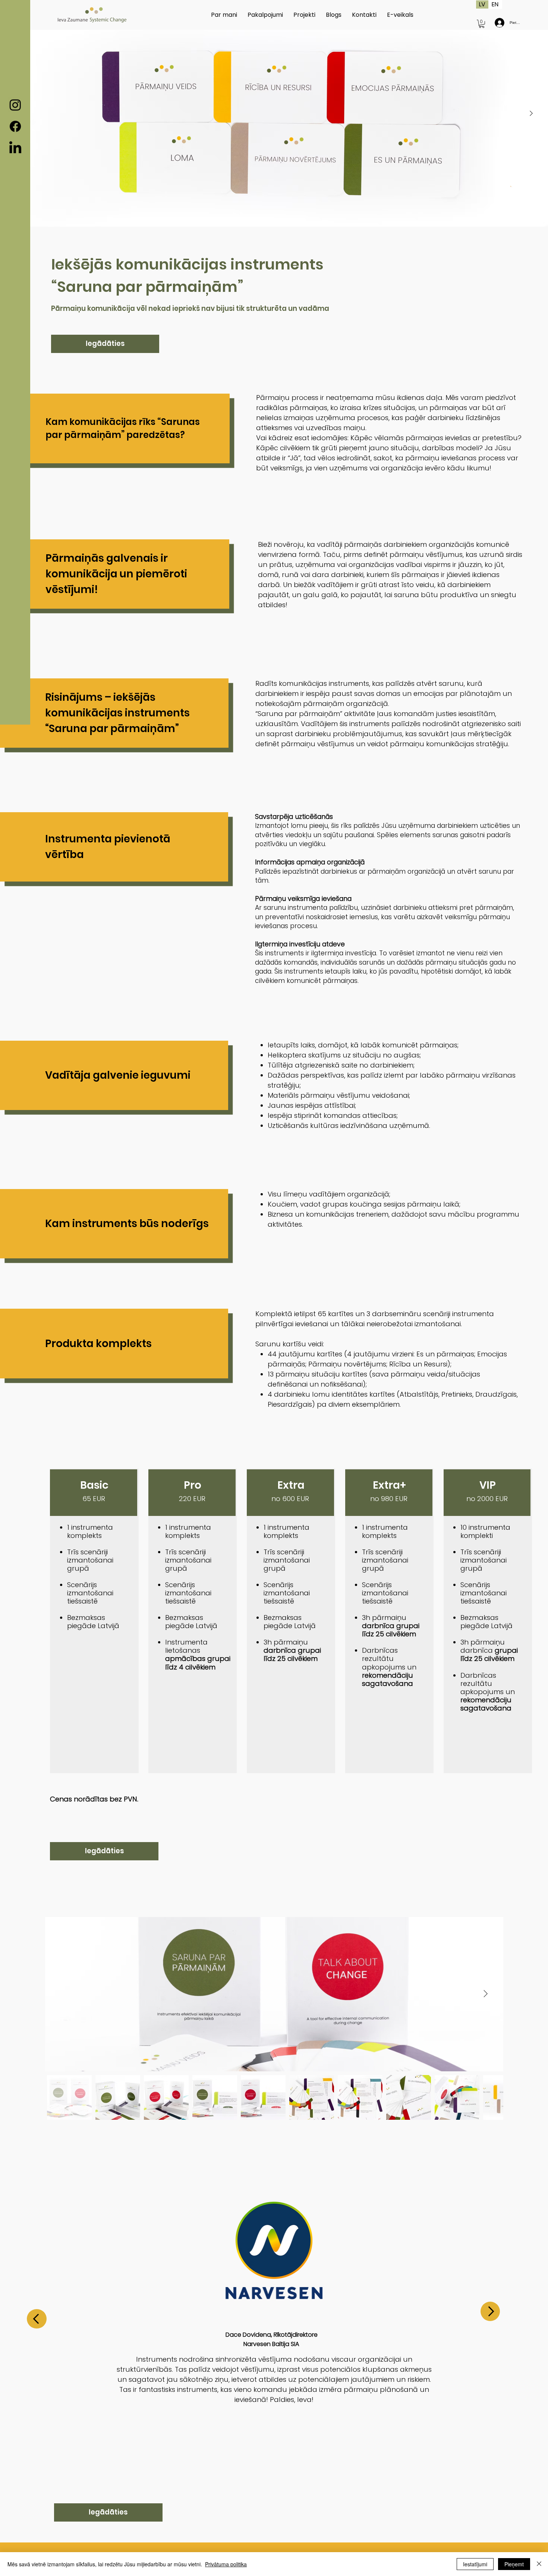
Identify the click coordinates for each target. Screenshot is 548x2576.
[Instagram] (15, 105)
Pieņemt (514, 2564)
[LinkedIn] (15, 148)
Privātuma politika (226, 2564)
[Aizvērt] (539, 2564)
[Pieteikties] (498, 23)
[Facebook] (15, 126)
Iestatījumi (475, 2564)
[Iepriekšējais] (37, 2319)
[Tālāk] (531, 113)
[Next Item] (485, 1994)
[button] (482, 24)
